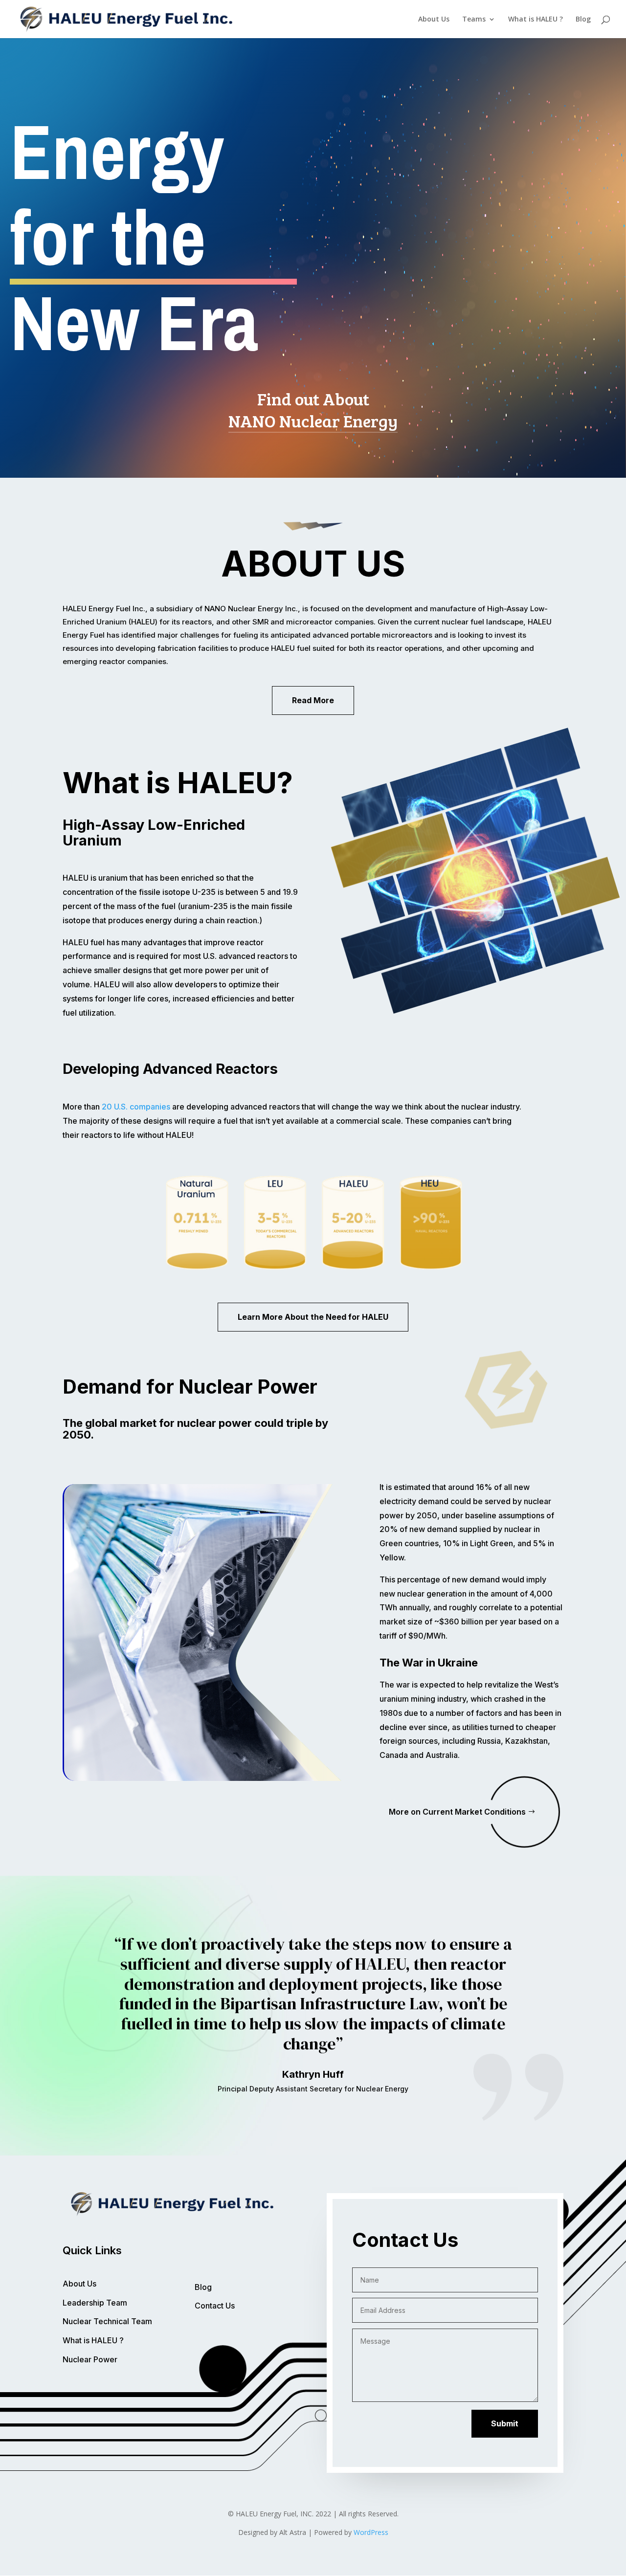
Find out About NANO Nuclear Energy (313, 410)
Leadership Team (95, 2303)
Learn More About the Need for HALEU (313, 1317)
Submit (505, 2423)
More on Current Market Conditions (457, 1812)
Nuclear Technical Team (107, 2321)
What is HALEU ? (536, 20)
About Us (434, 20)
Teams (474, 20)
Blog (583, 20)
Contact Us (215, 2306)
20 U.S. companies (137, 1107)
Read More (313, 700)
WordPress (371, 2532)
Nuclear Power (90, 2359)
